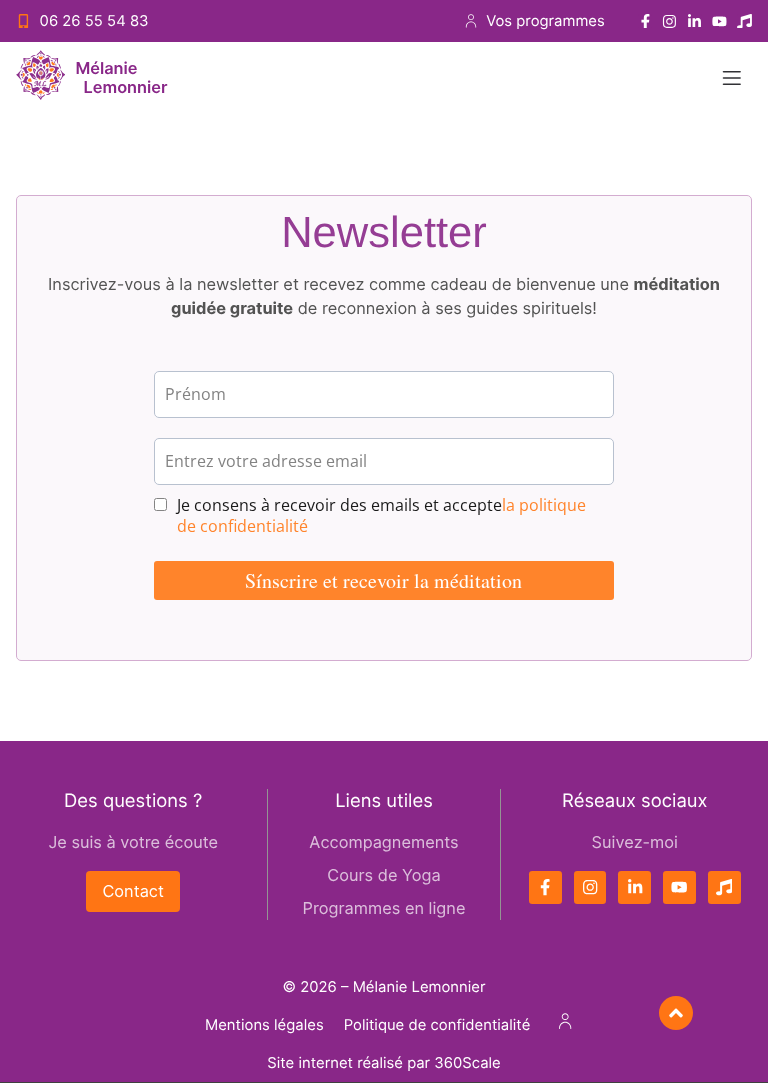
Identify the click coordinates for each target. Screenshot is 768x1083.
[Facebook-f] (645, 21)
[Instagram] (669, 21)
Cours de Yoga (383, 875)
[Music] (744, 21)
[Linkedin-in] (694, 21)
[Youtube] (719, 21)
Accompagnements (383, 842)
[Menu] (732, 78)
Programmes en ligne (384, 908)
